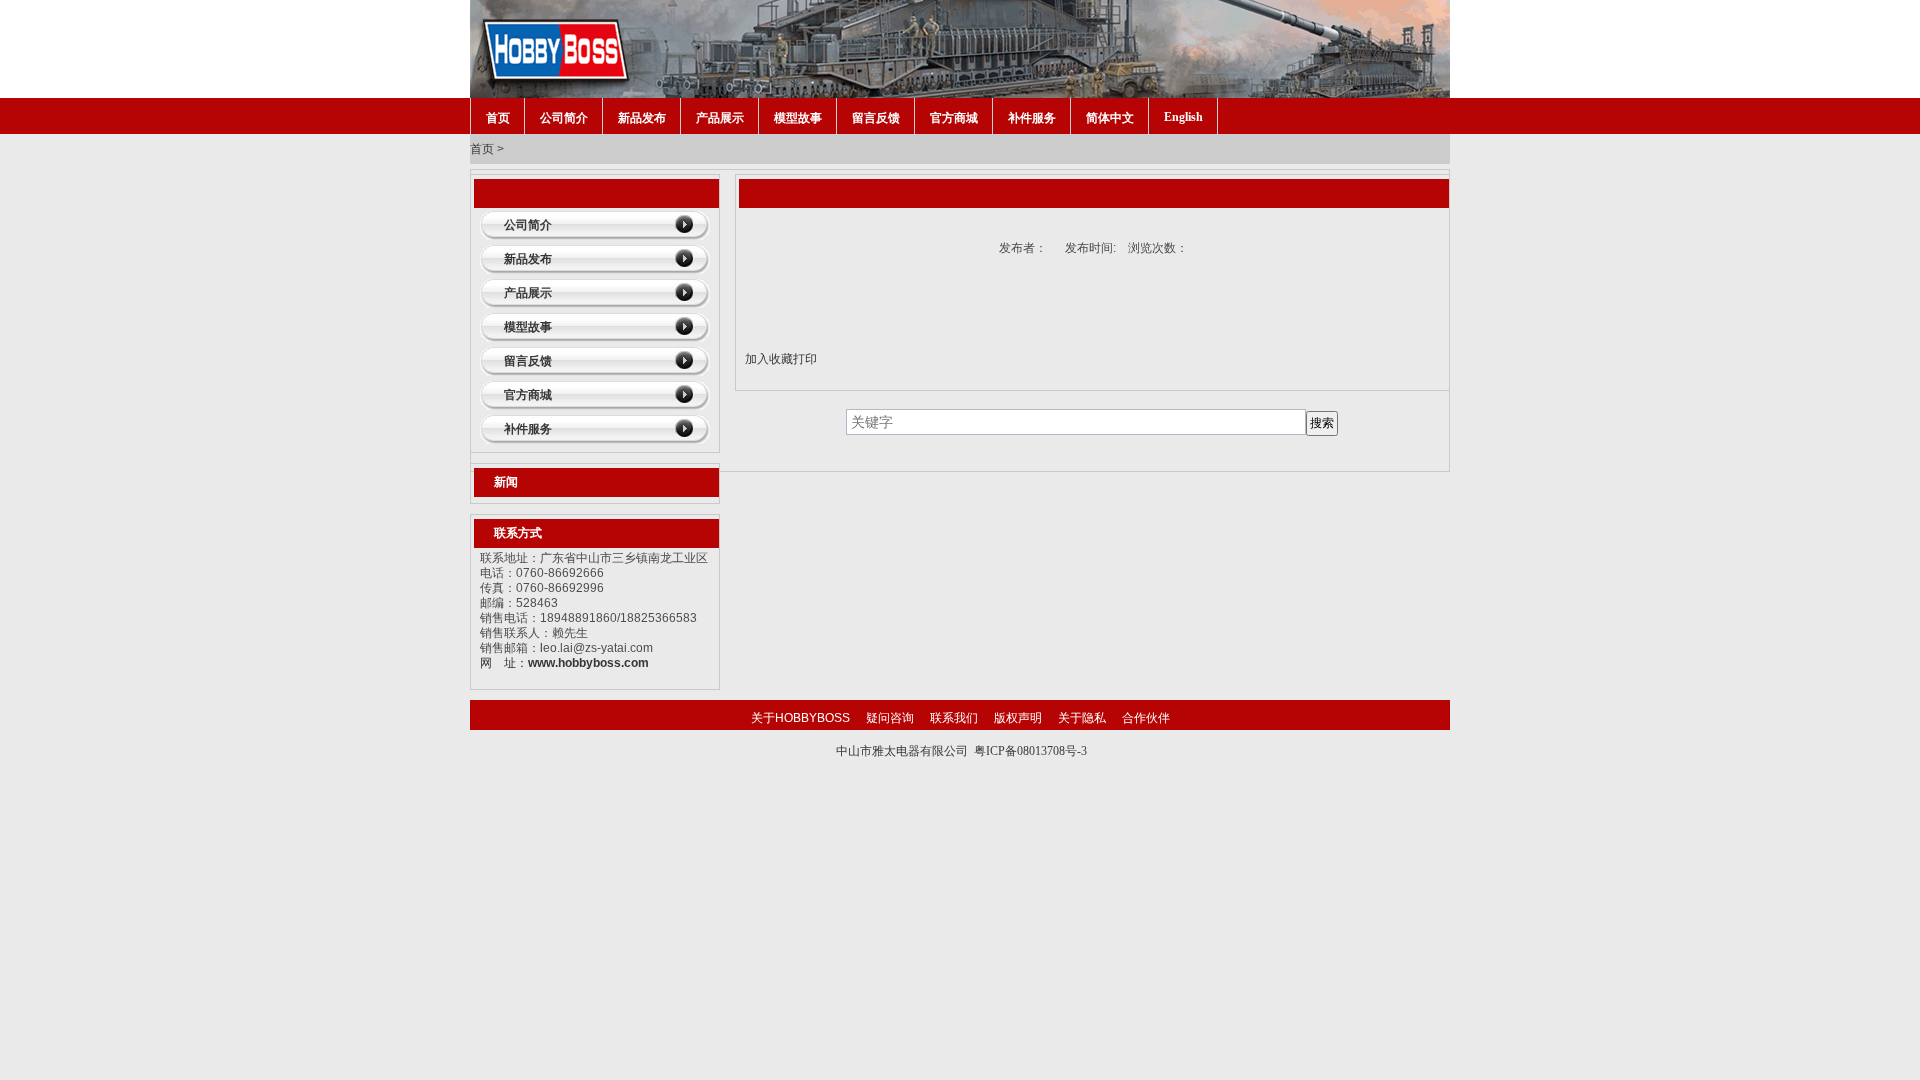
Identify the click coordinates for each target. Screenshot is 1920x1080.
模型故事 (798, 118)
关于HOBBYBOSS (800, 718)
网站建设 (1002, 770)
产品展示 (720, 118)
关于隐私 (1082, 718)
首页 (498, 118)
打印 (805, 359)
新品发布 (642, 118)
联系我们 (954, 718)
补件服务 (1032, 118)
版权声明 (1018, 718)
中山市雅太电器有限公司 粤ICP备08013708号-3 (961, 751)
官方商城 (954, 118)
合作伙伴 (1146, 718)
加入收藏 (769, 359)
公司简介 (564, 118)
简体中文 (1110, 118)
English (1183, 117)
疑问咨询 (890, 718)
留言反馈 (876, 118)
